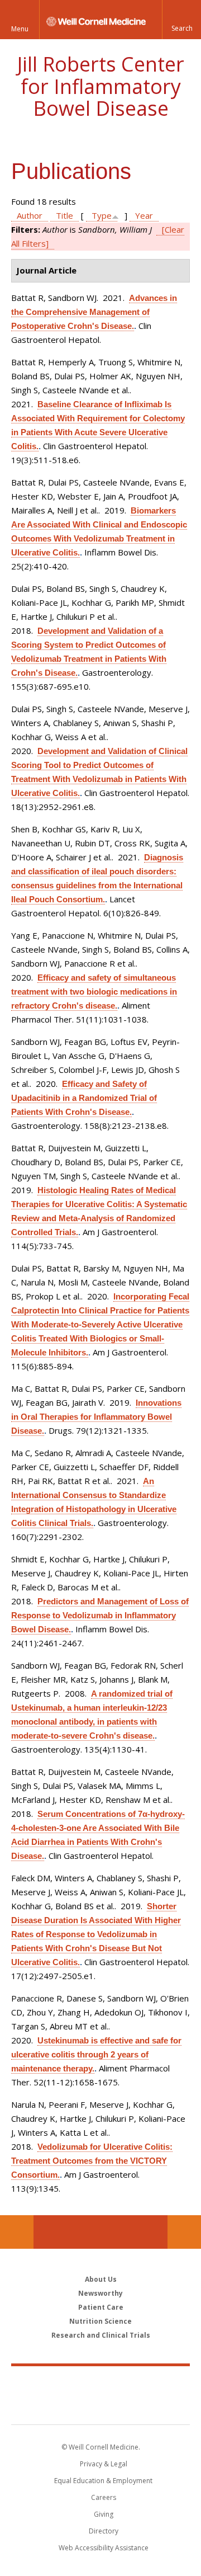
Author (30, 215)
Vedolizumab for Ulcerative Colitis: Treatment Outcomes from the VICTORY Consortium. (92, 2161)
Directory (104, 2531)
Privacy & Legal (104, 2464)
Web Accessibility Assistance (104, 2548)
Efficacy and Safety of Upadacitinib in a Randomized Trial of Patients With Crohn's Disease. (84, 1098)
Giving (104, 2514)
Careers (104, 2497)
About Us (101, 2279)
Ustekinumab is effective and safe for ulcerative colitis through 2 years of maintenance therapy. (96, 2054)
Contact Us (184, 2232)
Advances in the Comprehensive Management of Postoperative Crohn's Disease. (94, 312)
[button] (181, 20)
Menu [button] (20, 29)
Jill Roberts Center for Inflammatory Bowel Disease (101, 86)
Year (144, 215)
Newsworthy (100, 2293)
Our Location (17, 2232)
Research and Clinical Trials (101, 2335)
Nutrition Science (100, 2321)
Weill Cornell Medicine (100, 2383)
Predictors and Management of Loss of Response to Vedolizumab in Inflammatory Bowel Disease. (100, 1615)
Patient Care (101, 2307)
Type (102, 215)
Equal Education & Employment (103, 2481)
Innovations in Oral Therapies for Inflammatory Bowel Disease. (96, 1417)
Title (64, 215)
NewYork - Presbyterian (101, 2407)
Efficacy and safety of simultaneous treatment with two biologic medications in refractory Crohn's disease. (94, 992)
